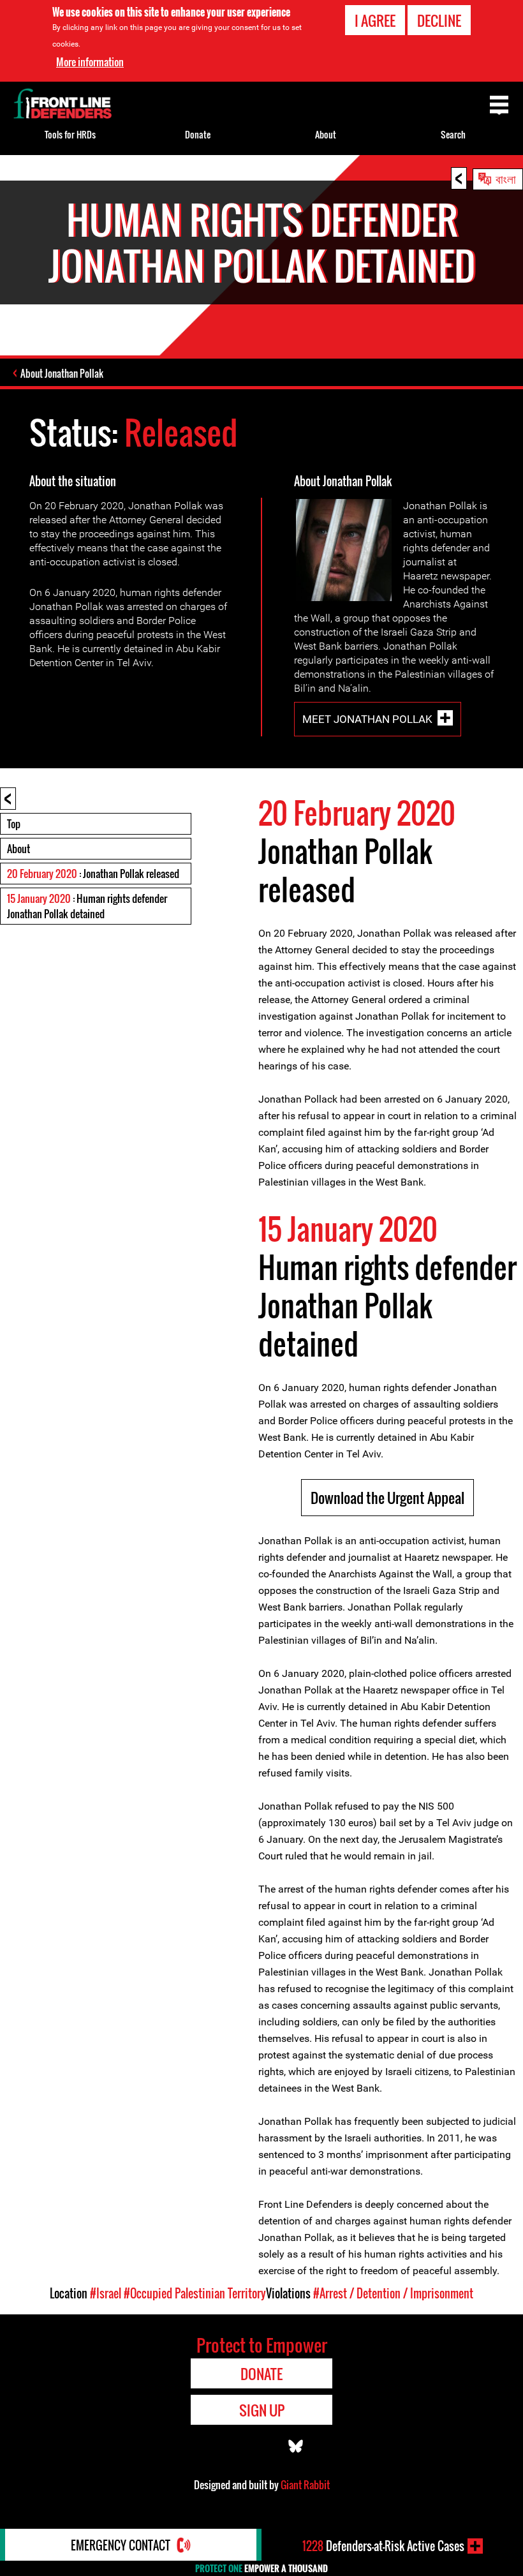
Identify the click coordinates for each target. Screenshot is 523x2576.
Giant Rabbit (305, 2485)
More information (90, 62)
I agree (375, 20)
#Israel (106, 2293)
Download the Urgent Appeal (387, 1498)
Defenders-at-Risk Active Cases (383, 2546)
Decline (439, 20)
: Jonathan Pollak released (93, 874)
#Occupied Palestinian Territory (195, 2293)
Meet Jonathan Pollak (367, 719)
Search (453, 134)
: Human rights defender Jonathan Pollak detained (87, 906)
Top (14, 824)
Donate (198, 134)
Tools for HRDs (70, 134)
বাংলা (506, 178)
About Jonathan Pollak (62, 373)
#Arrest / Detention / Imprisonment (393, 2293)
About (18, 849)
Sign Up (262, 2410)
